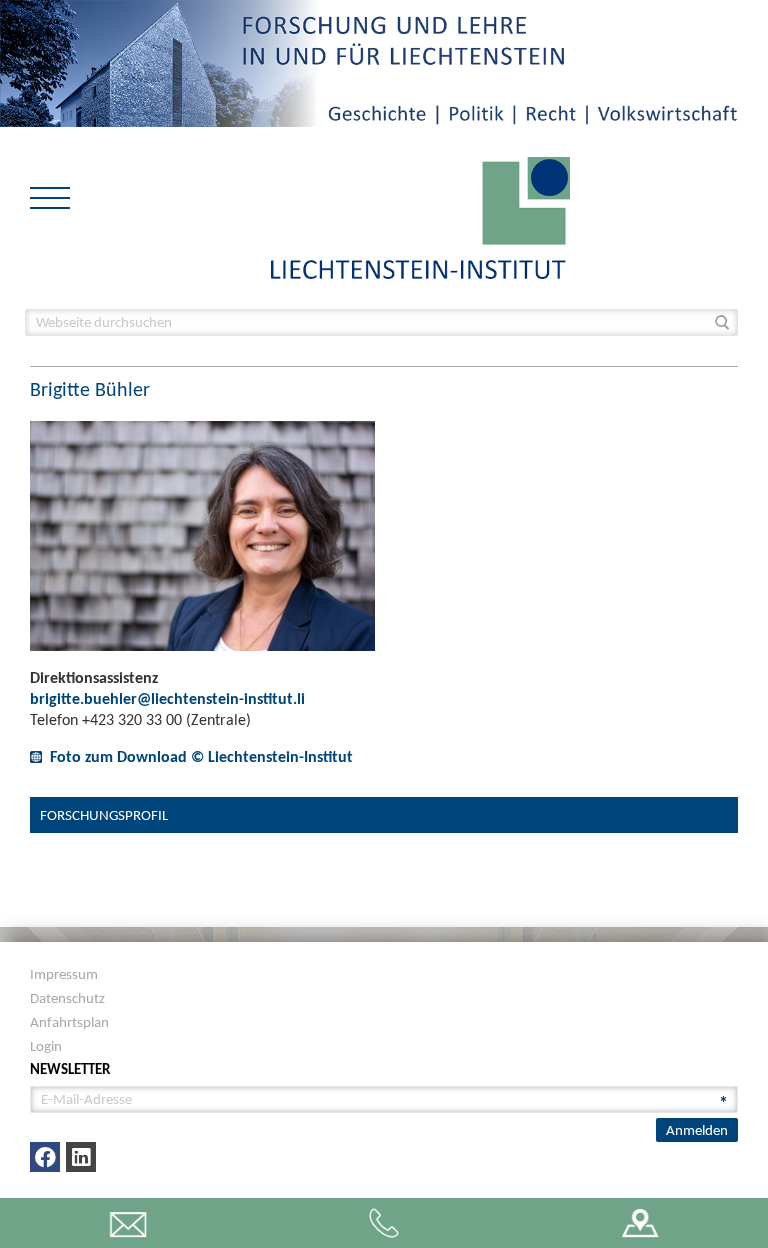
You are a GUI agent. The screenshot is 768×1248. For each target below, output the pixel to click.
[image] (420, 216)
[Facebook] (45, 1157)
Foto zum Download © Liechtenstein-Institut (201, 756)
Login (46, 1046)
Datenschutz (67, 998)
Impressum (64, 974)
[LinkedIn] (81, 1157)
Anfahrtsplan (69, 1022)
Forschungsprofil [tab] (104, 815)
